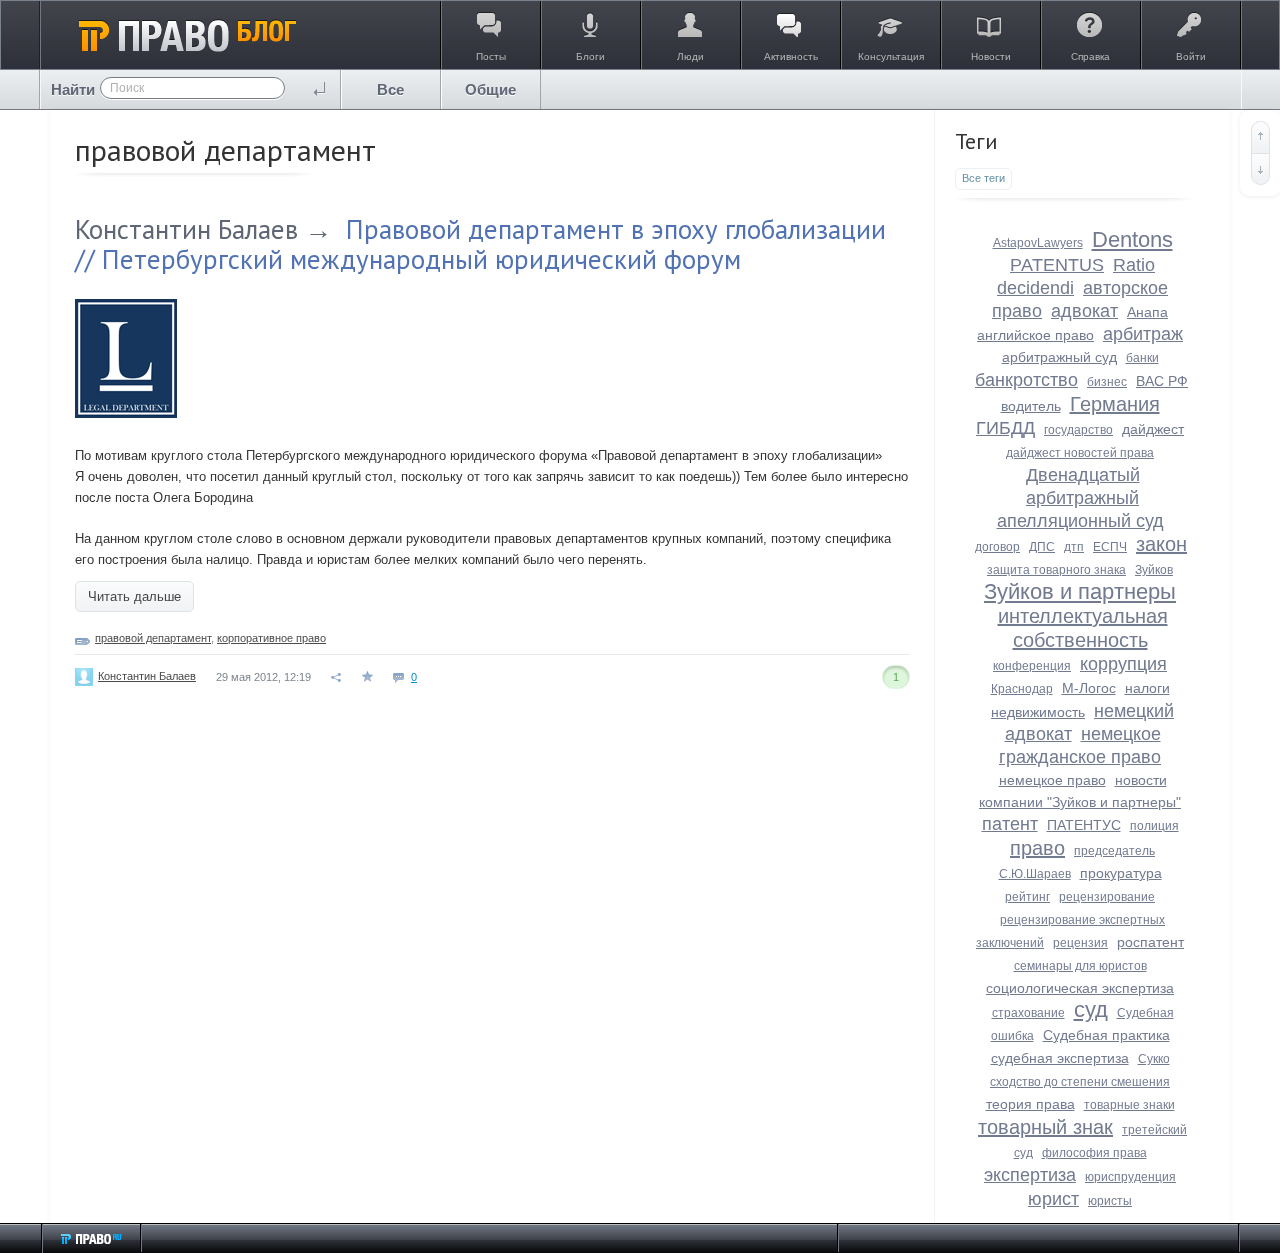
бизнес (1107, 382)
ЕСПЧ (1110, 547)
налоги (1147, 688)
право (1037, 848)
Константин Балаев (186, 229)
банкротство (1026, 380)
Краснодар (1022, 689)
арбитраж (1143, 334)
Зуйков (1154, 570)
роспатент (1150, 942)
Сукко (1154, 1059)
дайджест (1153, 429)
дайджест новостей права (1080, 453)
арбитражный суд (1059, 357)
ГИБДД (1005, 428)
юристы (1110, 1201)
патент (1010, 824)
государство (1078, 430)
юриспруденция (1130, 1177)
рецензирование (1107, 897)
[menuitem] (391, 89)
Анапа (1147, 312)
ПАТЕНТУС (1084, 825)
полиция (1154, 826)
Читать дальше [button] (134, 596)
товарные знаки (1129, 1105)
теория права (1030, 1104)
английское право (1035, 335)
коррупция (1123, 664)
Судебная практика (1106, 1035)
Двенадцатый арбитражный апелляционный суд (1080, 498)
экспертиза (1030, 1175)
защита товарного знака (1056, 570)
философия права (1094, 1153)
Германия (1115, 404)
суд (1091, 1009)
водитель (1031, 406)
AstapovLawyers (1038, 243)
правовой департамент (153, 638)
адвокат (1084, 311)
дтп (1074, 547)
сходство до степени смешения (1080, 1082)
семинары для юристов (1080, 966)
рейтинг (1027, 897)
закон (1161, 544)
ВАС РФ (1162, 381)
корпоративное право (271, 638)
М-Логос (1089, 688)
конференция (1032, 666)
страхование (1028, 1013)
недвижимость (1038, 712)
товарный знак (1045, 1127)
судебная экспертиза (1060, 1058)
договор (997, 547)
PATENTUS (1057, 265)
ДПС (1042, 547)
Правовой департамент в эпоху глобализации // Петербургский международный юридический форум (480, 244)
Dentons (1132, 239)
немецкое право (1052, 780)
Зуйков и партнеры (1080, 591)
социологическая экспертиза (1080, 988)
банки (1142, 358)
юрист (1053, 1199)
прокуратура (1121, 873)
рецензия (1080, 943)
